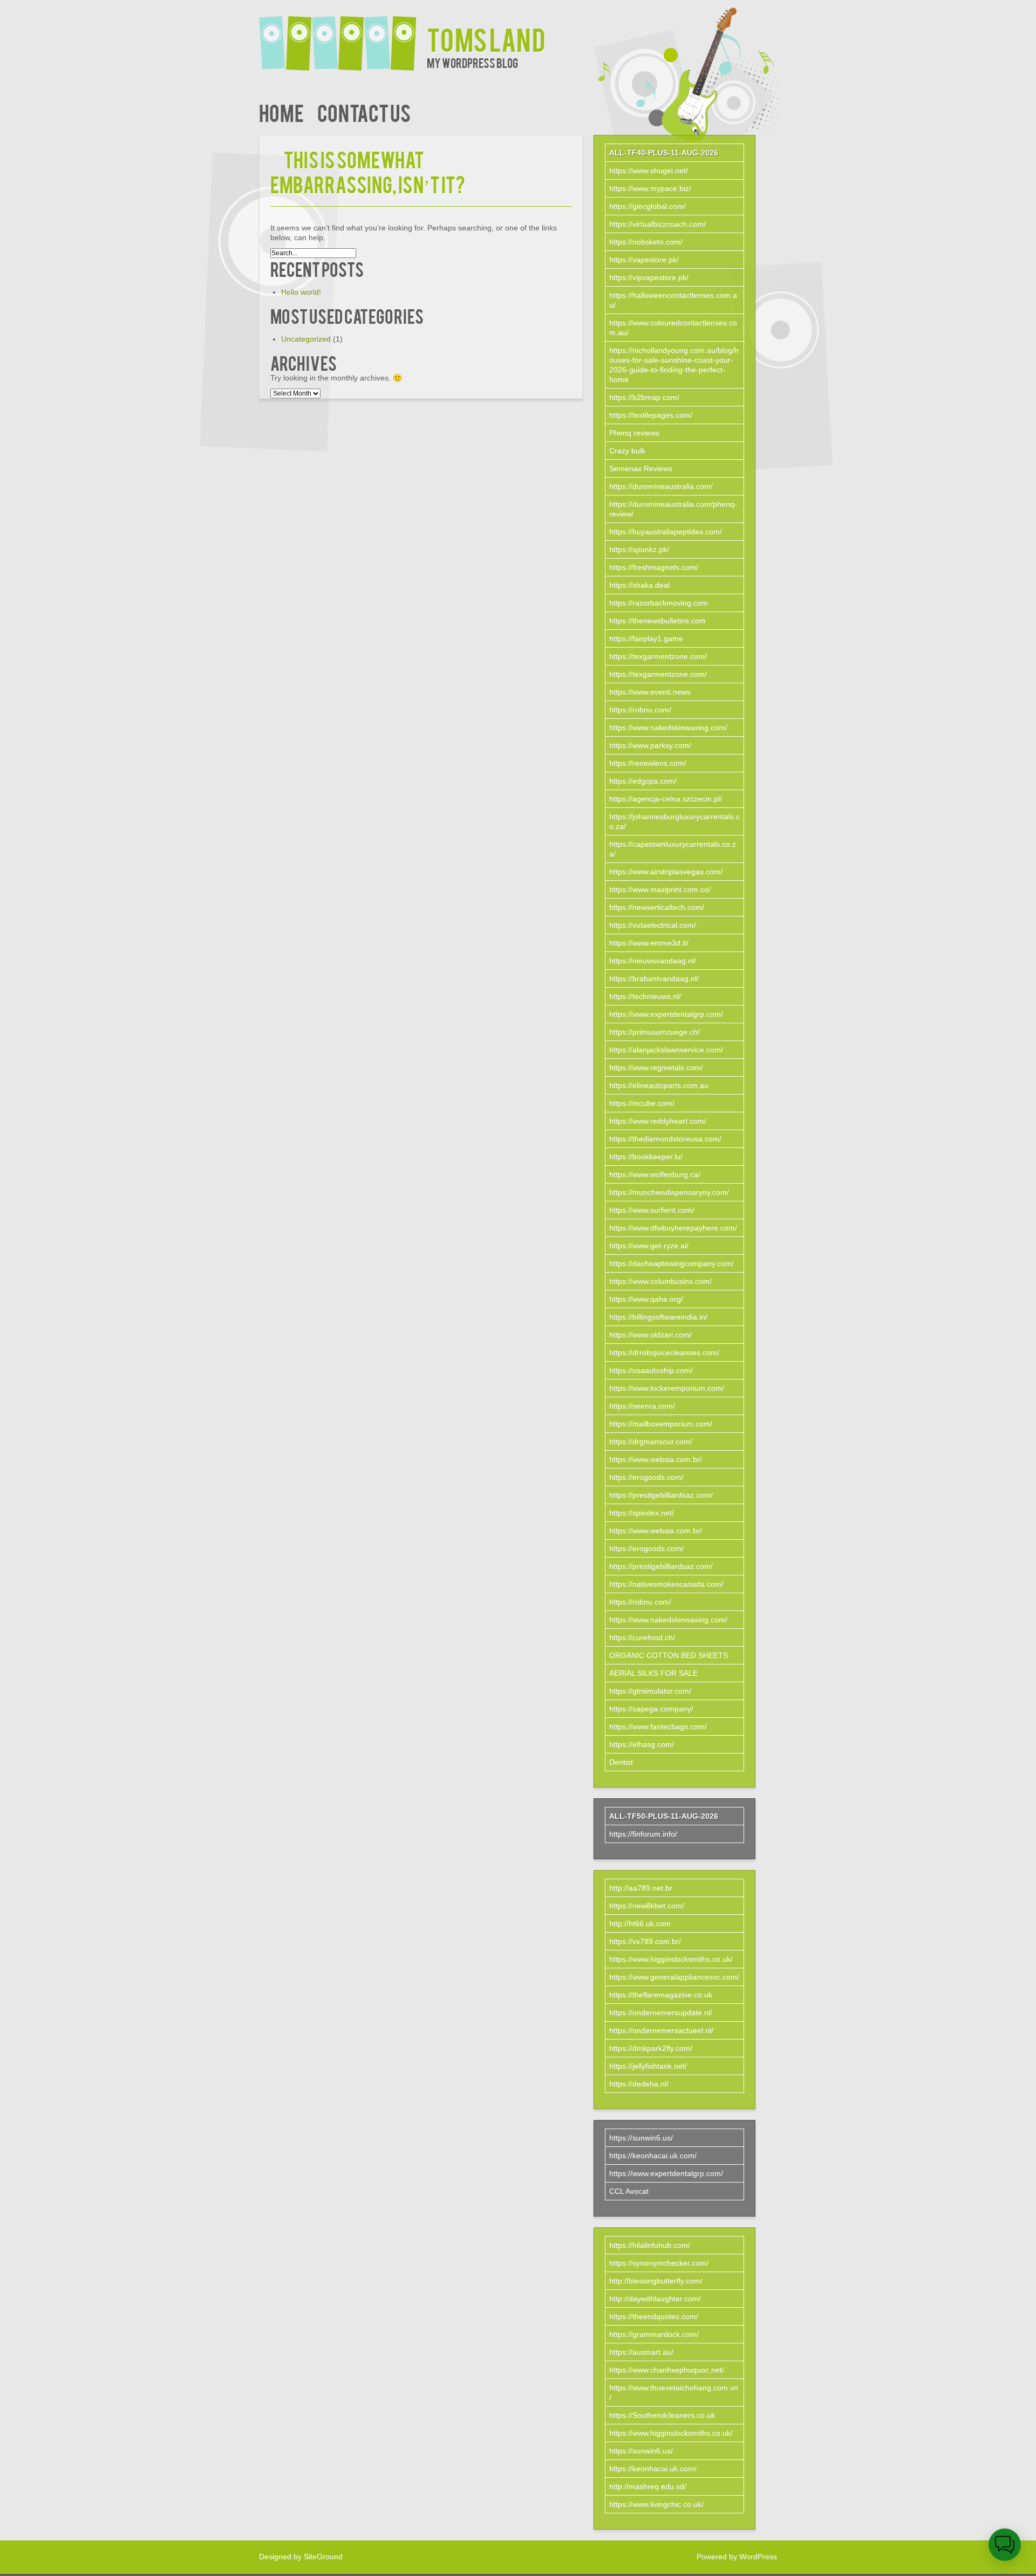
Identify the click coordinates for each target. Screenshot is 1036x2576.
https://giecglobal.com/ (647, 206)
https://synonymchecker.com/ (659, 2263)
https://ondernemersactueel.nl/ (661, 2030)
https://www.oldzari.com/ (650, 1335)
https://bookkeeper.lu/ (646, 1157)
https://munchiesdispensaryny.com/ (669, 1192)
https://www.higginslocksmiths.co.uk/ (671, 1959)
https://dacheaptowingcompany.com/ (672, 1263)
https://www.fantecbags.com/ (658, 1727)
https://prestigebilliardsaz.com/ (661, 1495)
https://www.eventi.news (650, 692)
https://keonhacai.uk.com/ (653, 2156)
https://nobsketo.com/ (646, 242)
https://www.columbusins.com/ (660, 1281)
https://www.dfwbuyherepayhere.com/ (673, 1228)
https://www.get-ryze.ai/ (649, 1246)
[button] (1005, 2545)
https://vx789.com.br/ (645, 1941)
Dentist (621, 1762)
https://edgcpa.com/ (643, 781)
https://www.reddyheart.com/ (658, 1121)
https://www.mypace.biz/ (650, 188)
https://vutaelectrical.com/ (653, 925)
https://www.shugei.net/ (649, 171)
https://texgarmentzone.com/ (658, 656)
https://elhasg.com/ (642, 1744)
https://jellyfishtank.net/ (648, 2066)
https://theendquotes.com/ (654, 2316)
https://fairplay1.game (646, 638)
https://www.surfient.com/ (652, 1210)
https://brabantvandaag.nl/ (654, 978)
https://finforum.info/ (643, 1834)
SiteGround (323, 2557)
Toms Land (486, 39)
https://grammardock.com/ (654, 2334)
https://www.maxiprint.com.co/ (660, 889)
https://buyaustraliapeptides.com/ (666, 532)
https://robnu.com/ (640, 710)
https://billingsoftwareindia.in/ (658, 1317)
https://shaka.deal (639, 585)
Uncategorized (306, 339)
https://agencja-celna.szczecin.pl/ (666, 799)
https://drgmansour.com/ (651, 1442)
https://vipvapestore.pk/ (649, 277)
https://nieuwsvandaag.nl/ (653, 961)
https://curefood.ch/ (642, 1637)
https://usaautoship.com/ (651, 1370)
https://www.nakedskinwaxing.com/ (668, 728)
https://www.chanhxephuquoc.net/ (667, 2370)
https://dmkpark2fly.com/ (651, 2048)
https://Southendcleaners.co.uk (662, 2415)
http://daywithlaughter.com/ (655, 2299)
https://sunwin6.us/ (641, 2138)
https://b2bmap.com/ (644, 397)
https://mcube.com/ (642, 1103)
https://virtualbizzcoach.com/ (657, 224)
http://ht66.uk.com (640, 1923)
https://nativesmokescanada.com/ (666, 1584)
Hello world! (301, 292)
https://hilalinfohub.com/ (650, 2245)
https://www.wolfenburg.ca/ (655, 1174)
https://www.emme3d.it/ (649, 943)
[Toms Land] (343, 36)
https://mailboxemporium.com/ (661, 1424)
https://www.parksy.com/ (650, 745)
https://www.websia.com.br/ (656, 1459)
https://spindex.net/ (642, 1513)
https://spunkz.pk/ (639, 549)
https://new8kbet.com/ (647, 1906)
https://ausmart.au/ (641, 2352)
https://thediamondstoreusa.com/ (665, 1139)
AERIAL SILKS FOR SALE (653, 1673)
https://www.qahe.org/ (646, 1299)
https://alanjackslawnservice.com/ (666, 1050)
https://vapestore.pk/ (644, 260)
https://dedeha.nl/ (639, 2084)
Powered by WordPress (737, 2557)
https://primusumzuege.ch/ (655, 1032)
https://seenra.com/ (642, 1406)
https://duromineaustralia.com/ (661, 486)
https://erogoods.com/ (646, 1477)
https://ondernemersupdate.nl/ (661, 2013)
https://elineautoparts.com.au (659, 1085)
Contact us (364, 112)
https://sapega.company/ (651, 1709)
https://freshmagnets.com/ (654, 567)
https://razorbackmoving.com (659, 603)
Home (281, 112)
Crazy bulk (627, 451)
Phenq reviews (634, 433)
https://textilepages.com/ (651, 415)
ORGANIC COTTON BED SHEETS (669, 1655)
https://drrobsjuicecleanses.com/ (664, 1352)
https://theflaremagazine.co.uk (661, 1995)
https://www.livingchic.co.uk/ (656, 2504)
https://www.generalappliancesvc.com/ (674, 1977)
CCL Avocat (629, 2191)
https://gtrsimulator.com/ (650, 1691)
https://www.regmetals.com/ (656, 1068)
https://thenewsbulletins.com (657, 621)
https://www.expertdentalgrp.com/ (666, 1014)
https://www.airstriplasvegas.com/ (666, 872)
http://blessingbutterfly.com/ (656, 2281)
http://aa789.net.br (641, 1888)
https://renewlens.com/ (648, 763)
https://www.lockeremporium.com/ (667, 1388)
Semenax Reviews (641, 468)
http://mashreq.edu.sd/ (648, 2486)
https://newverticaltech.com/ (657, 907)
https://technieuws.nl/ (645, 996)
